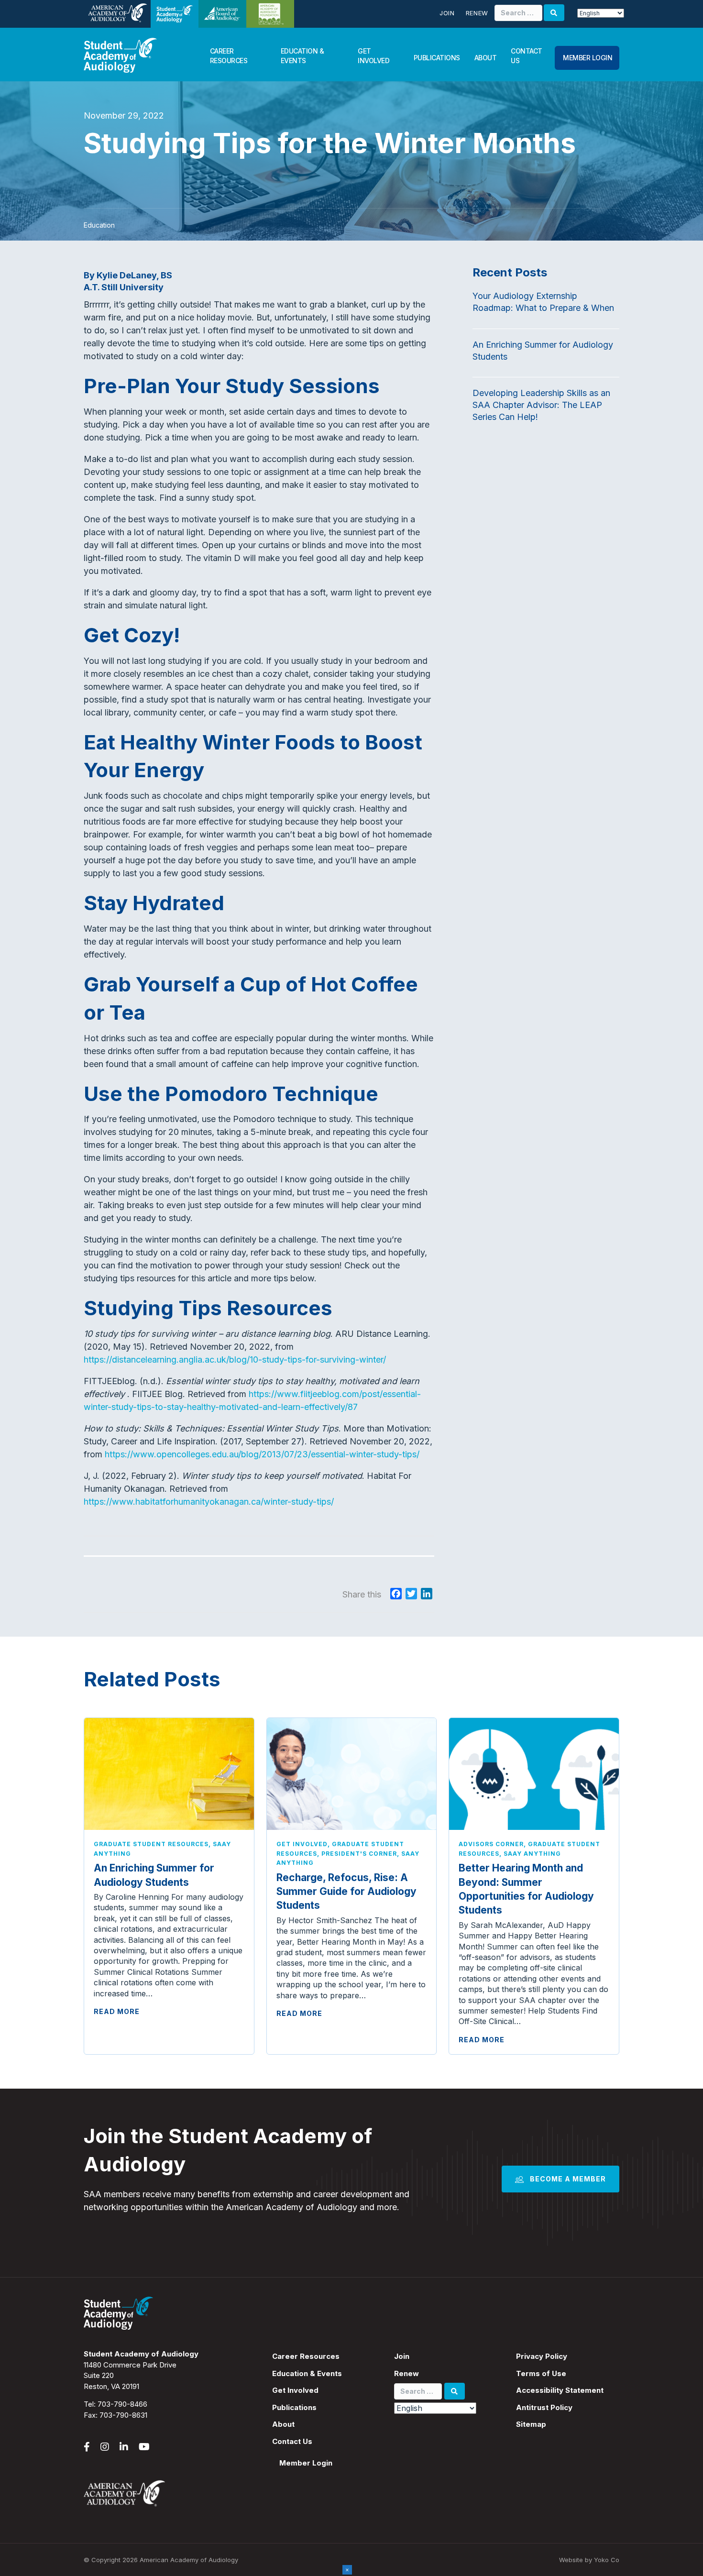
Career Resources (229, 56)
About (486, 58)
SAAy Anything (532, 1854)
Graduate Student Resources (151, 1844)
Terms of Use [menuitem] (541, 2373)
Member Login (588, 58)
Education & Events (302, 56)
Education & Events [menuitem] (307, 2373)
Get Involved (373, 56)
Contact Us (527, 56)
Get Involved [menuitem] (295, 2390)
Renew (477, 13)
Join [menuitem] (402, 2356)
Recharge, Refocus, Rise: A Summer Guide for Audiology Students (346, 1892)
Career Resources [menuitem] (306, 2356)
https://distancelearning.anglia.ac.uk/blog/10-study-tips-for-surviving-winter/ (235, 1360)
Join (447, 13)
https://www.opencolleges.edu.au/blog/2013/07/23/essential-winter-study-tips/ (262, 1454)
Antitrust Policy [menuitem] (544, 2407)
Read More (117, 2011)
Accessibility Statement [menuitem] (560, 2390)
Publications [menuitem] (294, 2407)
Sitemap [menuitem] (531, 2424)
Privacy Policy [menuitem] (542, 2356)
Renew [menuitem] (406, 2373)
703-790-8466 (122, 2404)
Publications (437, 58)
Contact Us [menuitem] (292, 2441)
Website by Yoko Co (589, 2560)
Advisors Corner (491, 1844)
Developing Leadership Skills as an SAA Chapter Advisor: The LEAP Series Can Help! (541, 405)
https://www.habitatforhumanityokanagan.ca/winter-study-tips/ (209, 1502)
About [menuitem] (283, 2424)
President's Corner (359, 1854)
